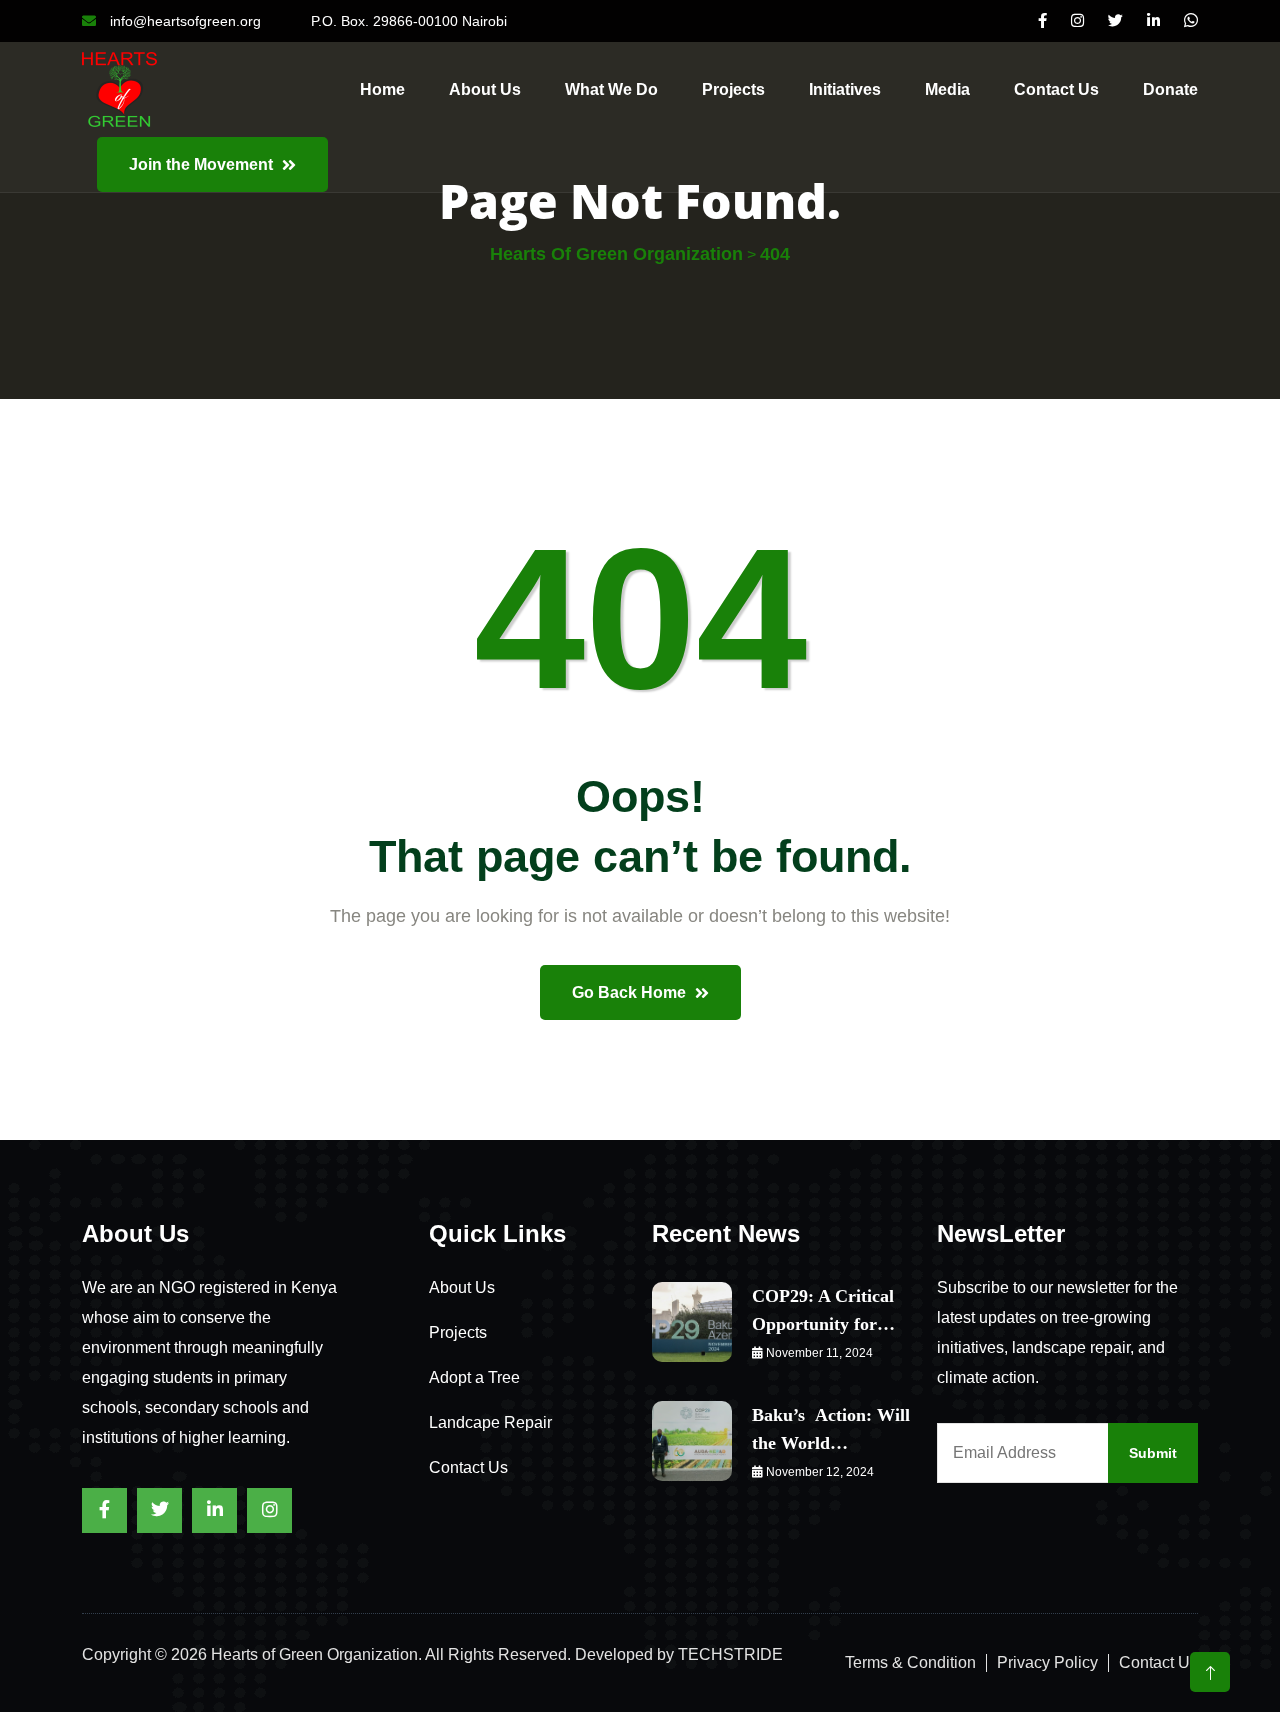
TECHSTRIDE (730, 1654)
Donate (1170, 89)
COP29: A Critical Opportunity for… (823, 1310)
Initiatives (845, 89)
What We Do (611, 89)
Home (382, 89)
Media (947, 89)
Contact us (1056, 89)
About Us (485, 89)
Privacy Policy (1047, 1662)
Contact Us (468, 1467)
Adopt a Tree (474, 1377)
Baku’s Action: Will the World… (831, 1429)
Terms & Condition (910, 1662)
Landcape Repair (490, 1422)
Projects (733, 89)
